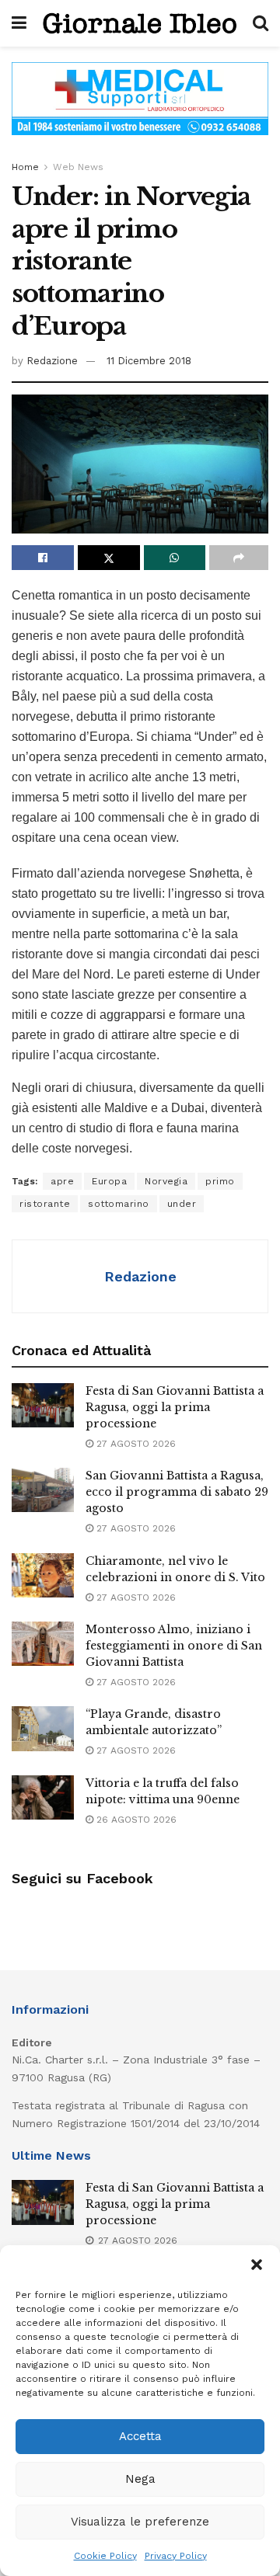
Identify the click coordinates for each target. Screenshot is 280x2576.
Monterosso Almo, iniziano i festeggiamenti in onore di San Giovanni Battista (174, 1646)
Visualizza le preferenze (140, 2522)
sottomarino (119, 1204)
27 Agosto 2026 (135, 1444)
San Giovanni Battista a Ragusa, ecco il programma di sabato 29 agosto (177, 1492)
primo (220, 1181)
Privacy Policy (176, 2556)
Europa (109, 1181)
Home (25, 167)
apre (62, 1181)
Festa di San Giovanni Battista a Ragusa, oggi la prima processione (175, 1407)
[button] (257, 2265)
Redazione (52, 361)
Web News (78, 167)
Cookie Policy (105, 2556)
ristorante (45, 1204)
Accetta (140, 2436)
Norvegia (166, 1181)
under (182, 1204)
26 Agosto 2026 (135, 1820)
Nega (140, 2479)
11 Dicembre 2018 (149, 361)
